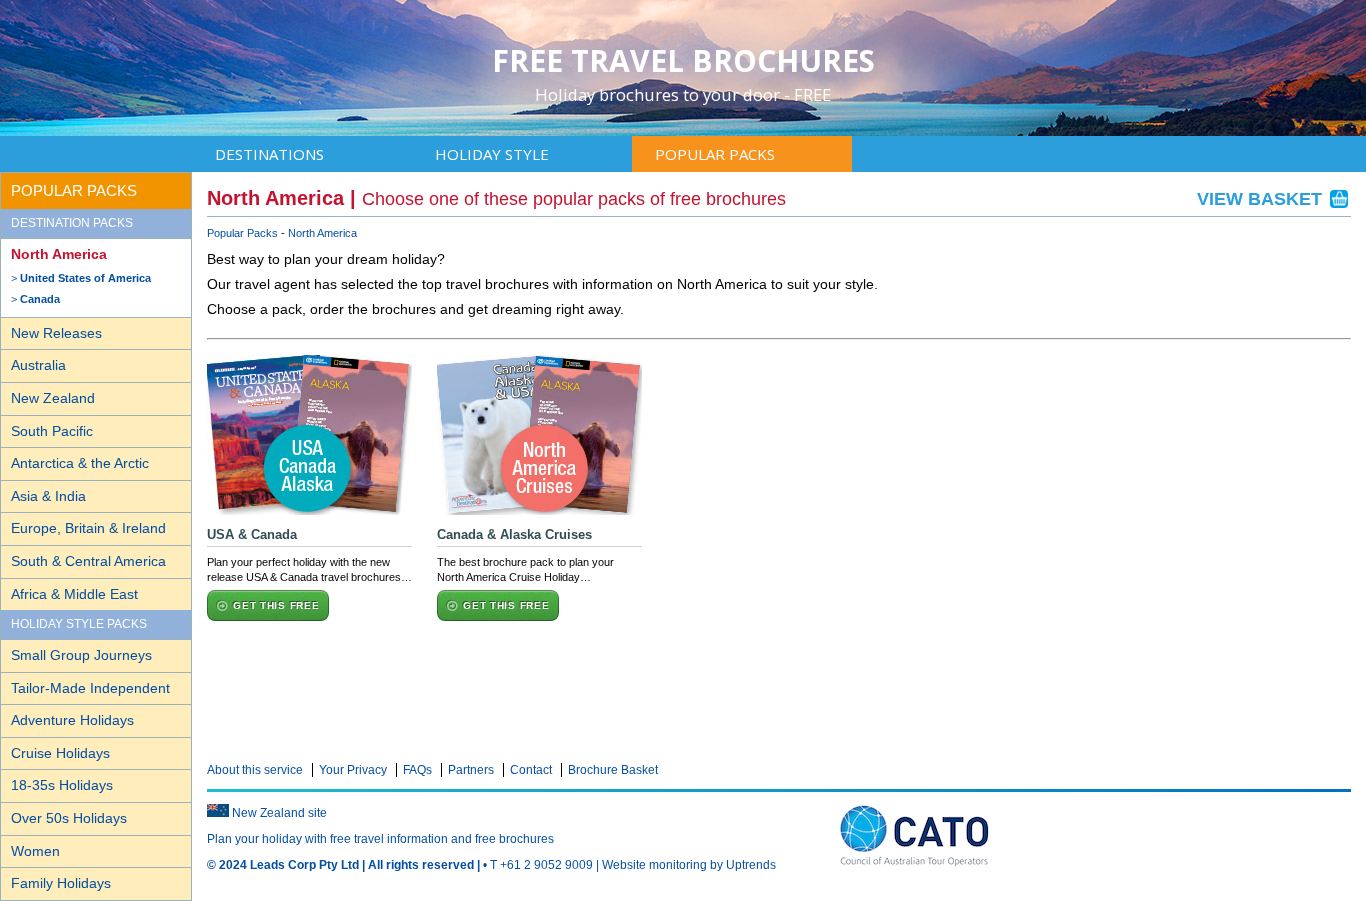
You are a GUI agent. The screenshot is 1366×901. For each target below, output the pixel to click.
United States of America (85, 278)
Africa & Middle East (74, 594)
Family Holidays (61, 883)
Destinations (269, 154)
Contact (531, 770)
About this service (255, 770)
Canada (40, 299)
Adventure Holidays (72, 720)
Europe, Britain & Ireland (88, 528)
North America (59, 254)
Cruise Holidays (60, 753)
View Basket (1262, 199)
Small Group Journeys (81, 655)
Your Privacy (353, 770)
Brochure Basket (613, 770)
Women (35, 851)
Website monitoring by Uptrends (689, 865)
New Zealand (53, 398)
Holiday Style (492, 154)
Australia (38, 365)
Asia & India (48, 496)
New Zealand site (279, 813)
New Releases (56, 333)
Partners (471, 770)
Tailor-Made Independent (90, 688)
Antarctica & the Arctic (80, 463)
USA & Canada (252, 534)
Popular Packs (715, 154)
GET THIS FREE (276, 605)
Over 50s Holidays (69, 818)
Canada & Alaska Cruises (514, 534)
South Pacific (52, 431)
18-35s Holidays (62, 785)
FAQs (417, 770)
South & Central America (88, 561)
